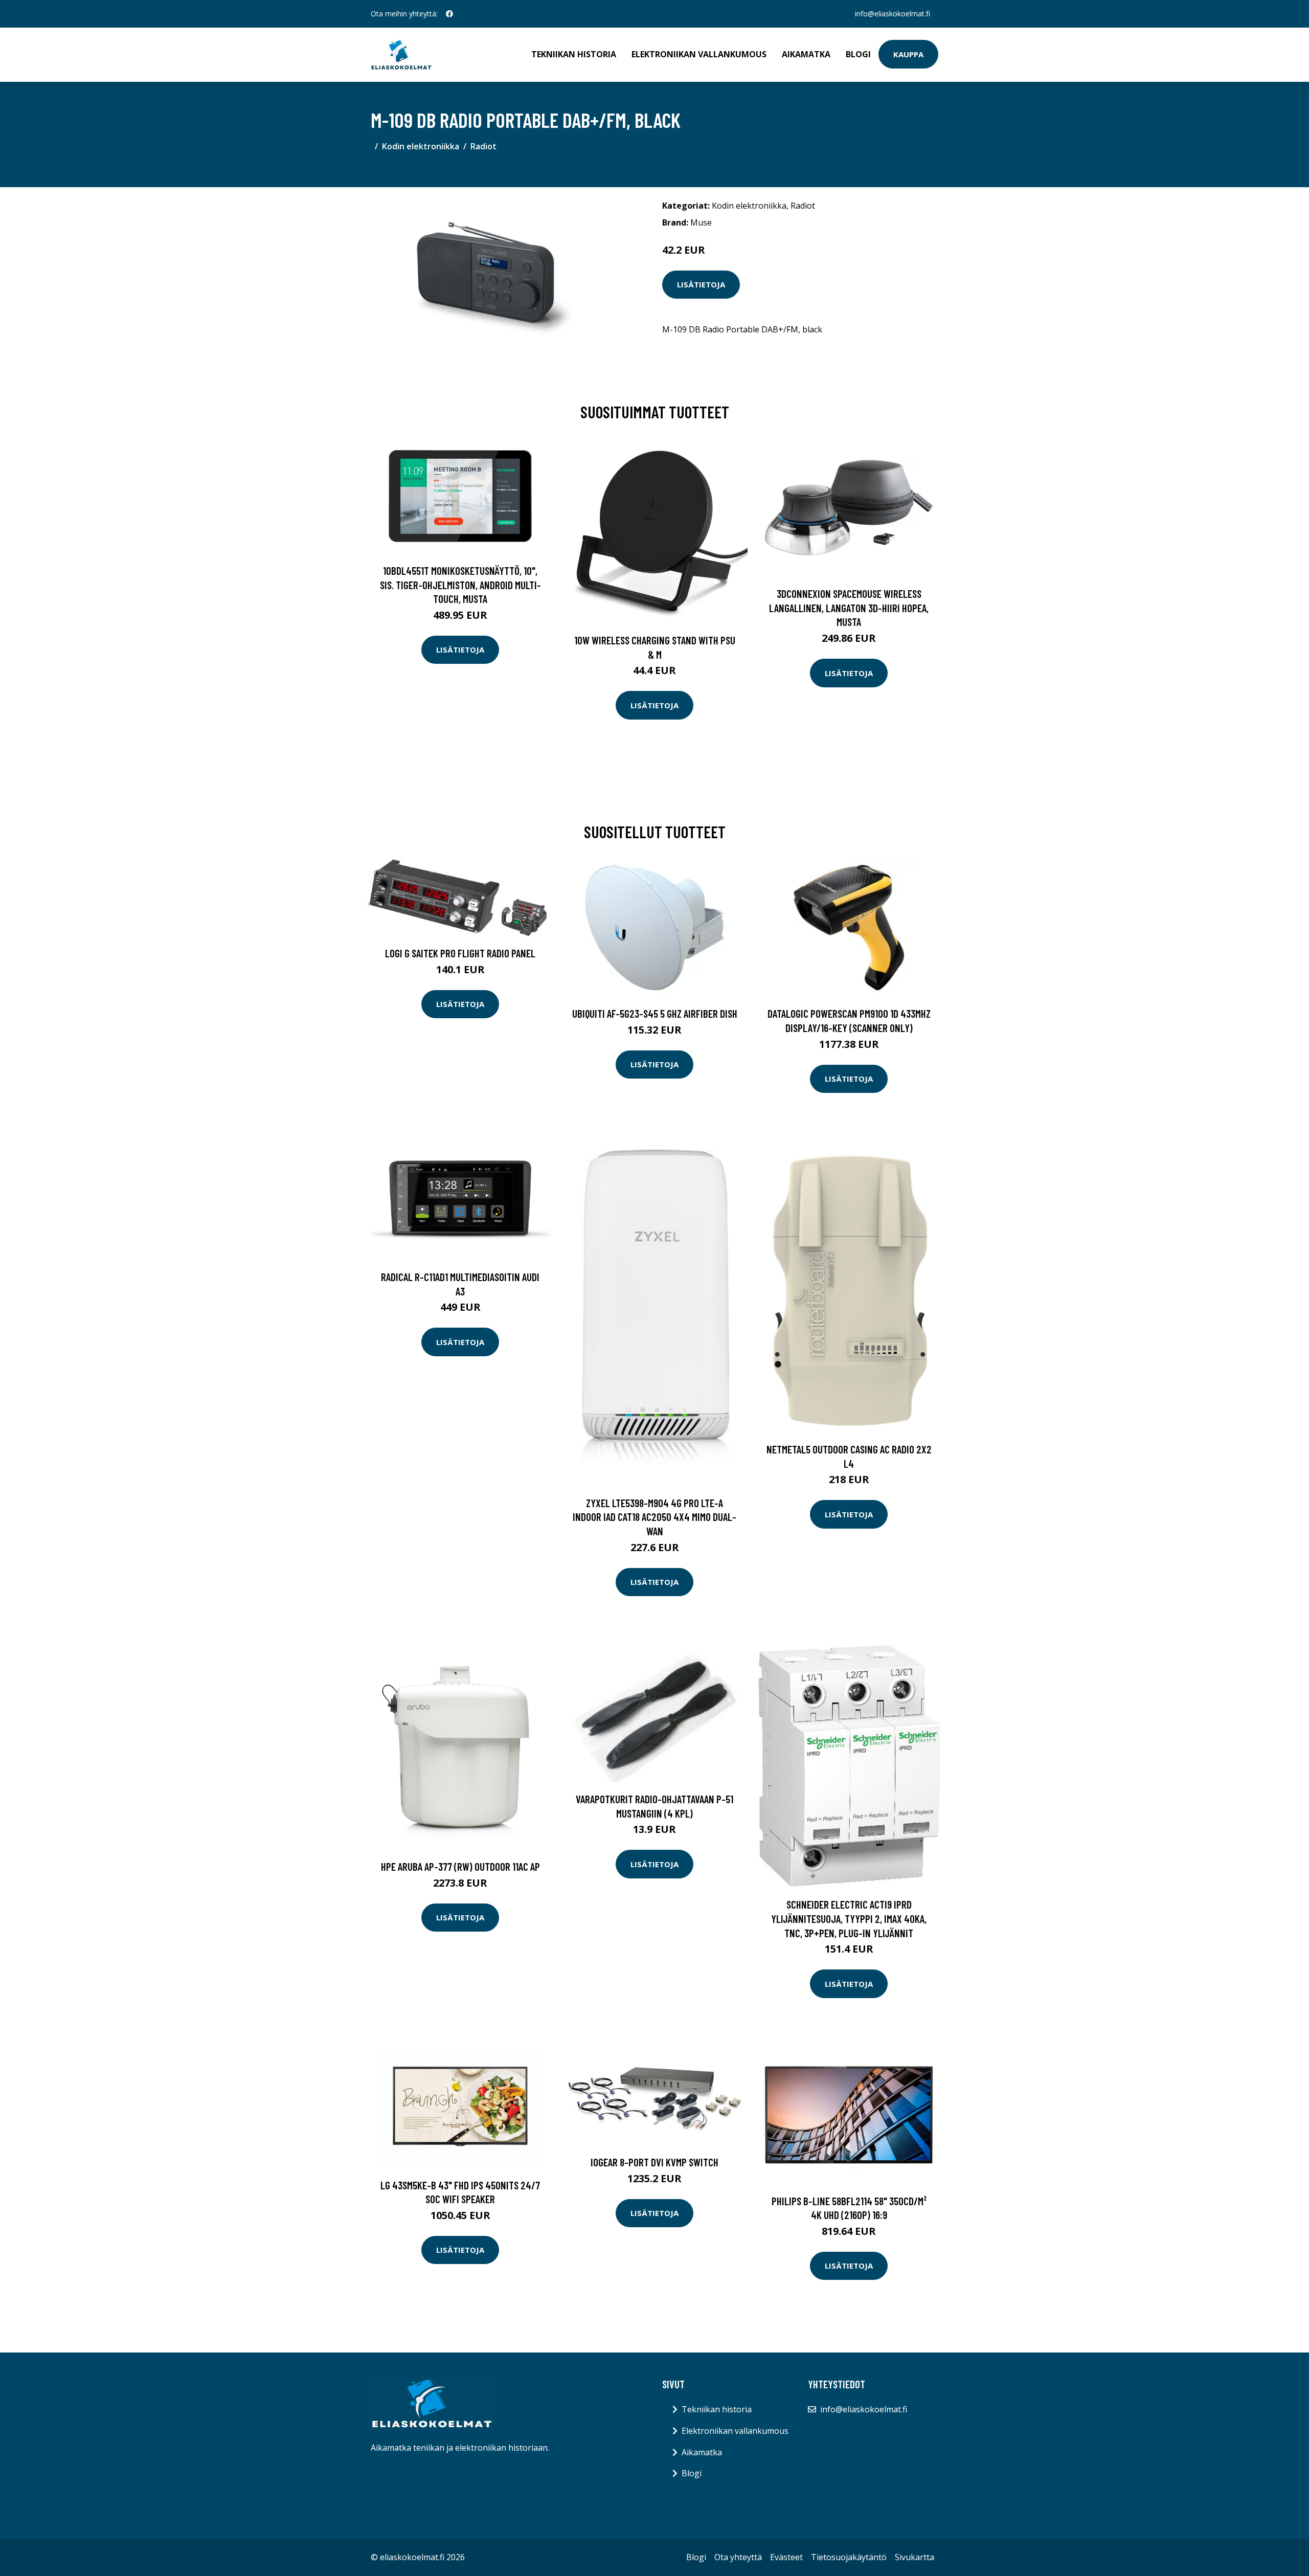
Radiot (483, 146)
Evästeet (786, 2557)
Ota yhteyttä (738, 2557)
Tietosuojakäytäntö (849, 2557)
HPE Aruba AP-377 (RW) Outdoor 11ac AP (460, 1866)
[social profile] (449, 14)
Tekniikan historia (574, 54)
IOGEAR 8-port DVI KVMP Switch (654, 2162)
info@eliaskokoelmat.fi (893, 14)
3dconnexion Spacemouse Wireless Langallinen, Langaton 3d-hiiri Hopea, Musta (849, 608)
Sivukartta (915, 2557)
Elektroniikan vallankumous (699, 54)
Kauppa (908, 54)
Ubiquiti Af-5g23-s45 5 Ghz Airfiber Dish (655, 1013)
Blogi (858, 54)
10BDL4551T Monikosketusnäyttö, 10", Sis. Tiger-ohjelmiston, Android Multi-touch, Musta (460, 585)
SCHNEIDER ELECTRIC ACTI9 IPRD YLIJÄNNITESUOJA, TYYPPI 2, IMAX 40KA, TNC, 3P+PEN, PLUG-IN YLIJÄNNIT (849, 1918)
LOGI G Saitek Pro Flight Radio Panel (460, 953)
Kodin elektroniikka (421, 146)
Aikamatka (806, 54)
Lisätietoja (701, 284)
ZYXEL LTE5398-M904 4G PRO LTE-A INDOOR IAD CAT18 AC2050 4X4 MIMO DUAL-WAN (654, 1517)
